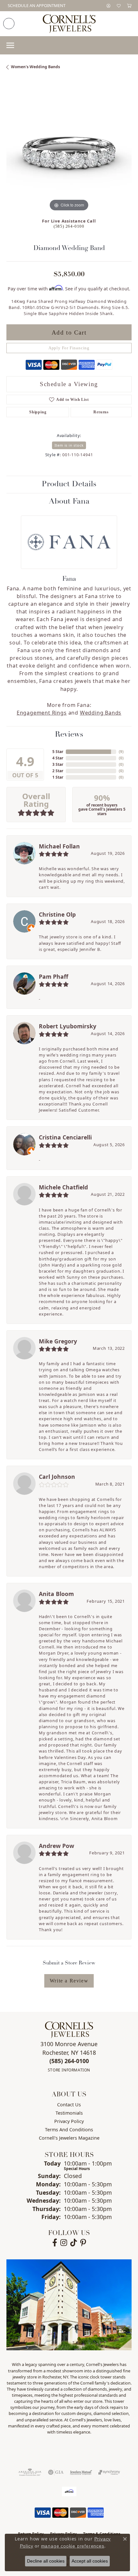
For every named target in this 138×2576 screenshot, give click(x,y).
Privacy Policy (69, 2121)
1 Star (58, 777)
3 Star (58, 764)
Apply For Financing (69, 348)
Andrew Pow (56, 1846)
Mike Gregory (58, 1341)
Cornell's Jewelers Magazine (69, 2138)
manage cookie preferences (73, 2546)
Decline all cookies (46, 2561)
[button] (108, 6)
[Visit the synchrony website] (109, 2472)
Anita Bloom (56, 1594)
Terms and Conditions (69, 2130)
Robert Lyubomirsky (68, 1026)
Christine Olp (57, 914)
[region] (69, 150)
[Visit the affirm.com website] (69, 2491)
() (121, 752)
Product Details (69, 484)
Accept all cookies (90, 2561)
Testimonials (69, 2113)
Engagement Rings (42, 713)
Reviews (69, 735)
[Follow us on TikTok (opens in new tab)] (74, 2243)
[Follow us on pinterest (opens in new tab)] (83, 2243)
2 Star (58, 771)
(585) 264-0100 (69, 226)
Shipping (38, 412)
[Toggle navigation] (10, 45)
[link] (36, 6)
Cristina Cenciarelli (65, 1137)
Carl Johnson (57, 1477)
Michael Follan (59, 846)
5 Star (58, 752)
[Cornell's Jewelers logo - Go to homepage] (69, 24)
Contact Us (69, 2105)
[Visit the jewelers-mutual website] (81, 2472)
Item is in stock (69, 445)
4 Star (58, 758)
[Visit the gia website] (56, 2472)
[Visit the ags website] (30, 2472)
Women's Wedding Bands (35, 67)
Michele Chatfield (63, 1187)
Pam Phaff (54, 976)
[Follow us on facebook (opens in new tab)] (55, 2243)
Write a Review (69, 1981)
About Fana (69, 502)
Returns (101, 412)
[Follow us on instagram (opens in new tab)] (64, 2243)
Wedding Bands (101, 713)
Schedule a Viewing (69, 384)
